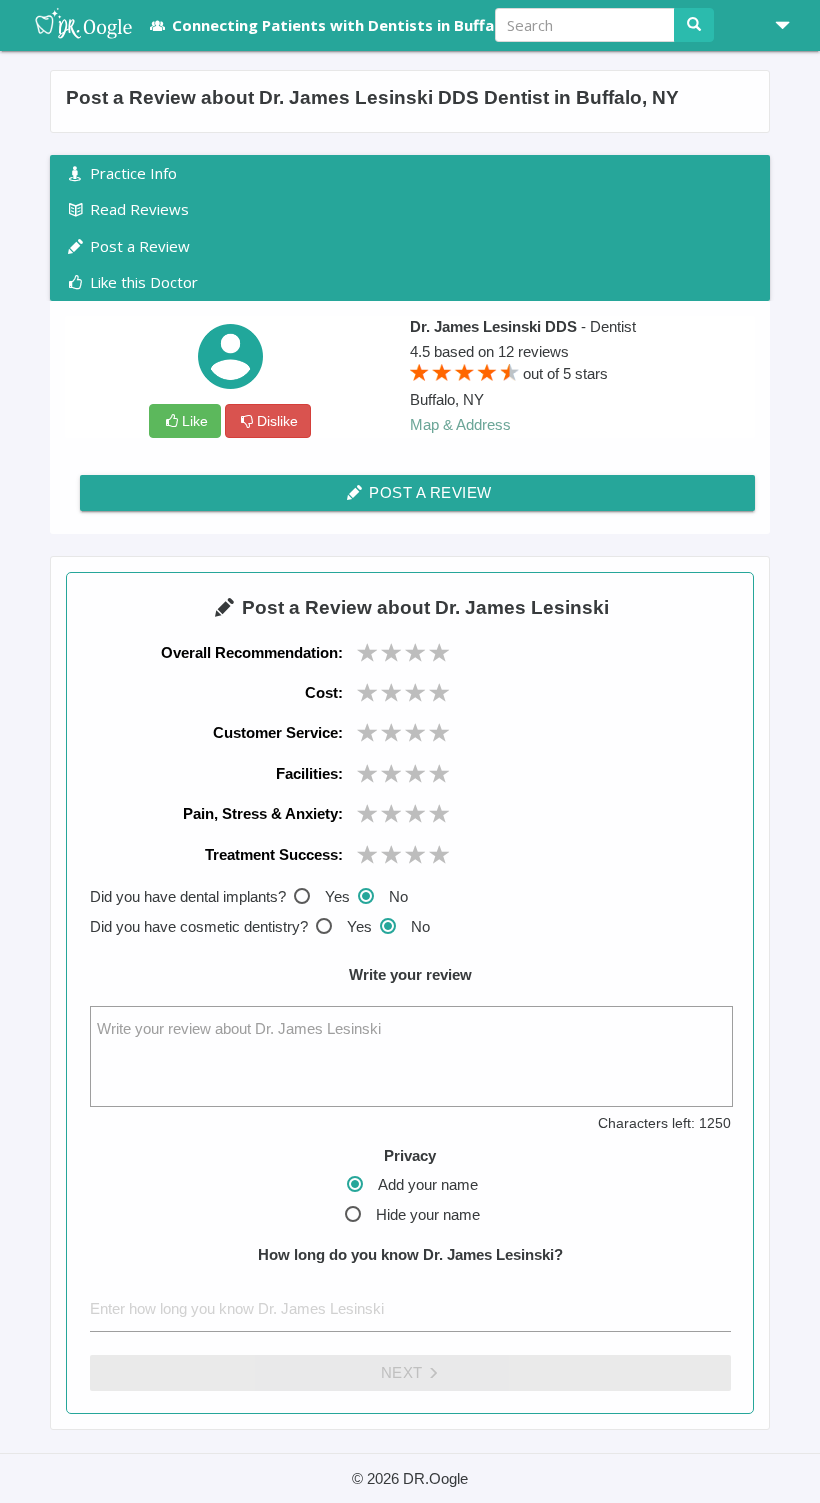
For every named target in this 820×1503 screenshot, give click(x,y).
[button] (775, 25)
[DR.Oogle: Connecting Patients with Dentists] (73, 25)
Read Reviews (137, 209)
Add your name (428, 1184)
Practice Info (131, 173)
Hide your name (428, 1214)
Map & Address (460, 424)
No (398, 896)
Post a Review (428, 492)
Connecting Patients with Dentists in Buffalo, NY (355, 25)
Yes (337, 896)
